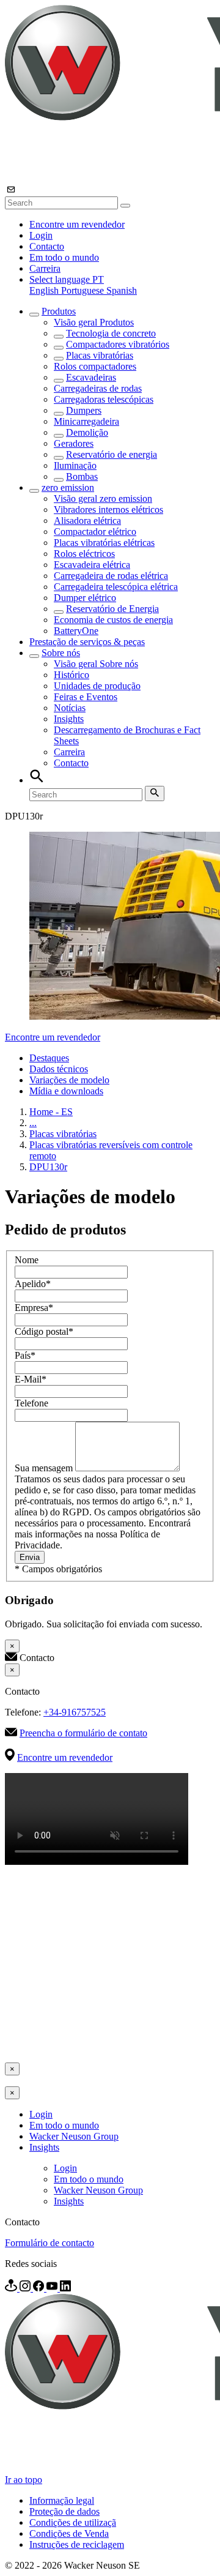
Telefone (31, 1403)
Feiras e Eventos (86, 697)
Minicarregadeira (86, 421)
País (25, 1355)
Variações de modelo (69, 1080)
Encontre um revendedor (77, 224)
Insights (69, 719)
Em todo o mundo (64, 257)
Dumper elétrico (85, 598)
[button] (67, 279)
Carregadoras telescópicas (104, 399)
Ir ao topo (24, 2480)
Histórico (71, 675)
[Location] (12, 2288)
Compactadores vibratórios (118, 344)
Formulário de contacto (50, 2243)
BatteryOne (76, 631)
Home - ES (51, 1112)
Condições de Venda (69, 2533)
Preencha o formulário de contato (83, 1733)
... (33, 1123)
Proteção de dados (64, 2511)
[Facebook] (40, 2288)
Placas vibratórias (100, 355)
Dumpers (84, 410)
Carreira (45, 268)
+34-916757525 (75, 1712)
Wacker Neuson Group (74, 2136)
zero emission (68, 487)
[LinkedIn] (65, 2288)
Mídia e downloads (66, 1091)
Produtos (59, 311)
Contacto (47, 246)
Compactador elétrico (95, 532)
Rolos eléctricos (84, 554)
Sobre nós (61, 653)
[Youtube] (53, 2288)
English (45, 290)
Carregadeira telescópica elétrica (116, 587)
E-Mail (31, 1379)
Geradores (74, 443)
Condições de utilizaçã (73, 2522)
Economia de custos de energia (113, 620)
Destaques (49, 1058)
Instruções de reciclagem (77, 2544)
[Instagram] (26, 2288)
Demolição (87, 432)
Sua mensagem (45, 1468)
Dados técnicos (59, 1069)
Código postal (44, 1331)
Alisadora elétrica (87, 521)
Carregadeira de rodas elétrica (111, 576)
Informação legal (62, 2500)
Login (41, 235)
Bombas (82, 476)
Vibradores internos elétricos (108, 510)
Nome (27, 1260)
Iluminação (75, 465)
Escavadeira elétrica (92, 565)
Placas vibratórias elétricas (104, 543)
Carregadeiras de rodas (98, 388)
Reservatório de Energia (112, 609)
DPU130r (48, 1167)
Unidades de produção (97, 686)
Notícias (70, 708)
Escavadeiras (91, 377)
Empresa (34, 1308)
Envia (30, 1557)
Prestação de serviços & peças (87, 642)
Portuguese (84, 290)
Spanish (122, 290)
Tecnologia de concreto (111, 333)
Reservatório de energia (112, 454)
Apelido (33, 1284)
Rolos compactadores (95, 366)
